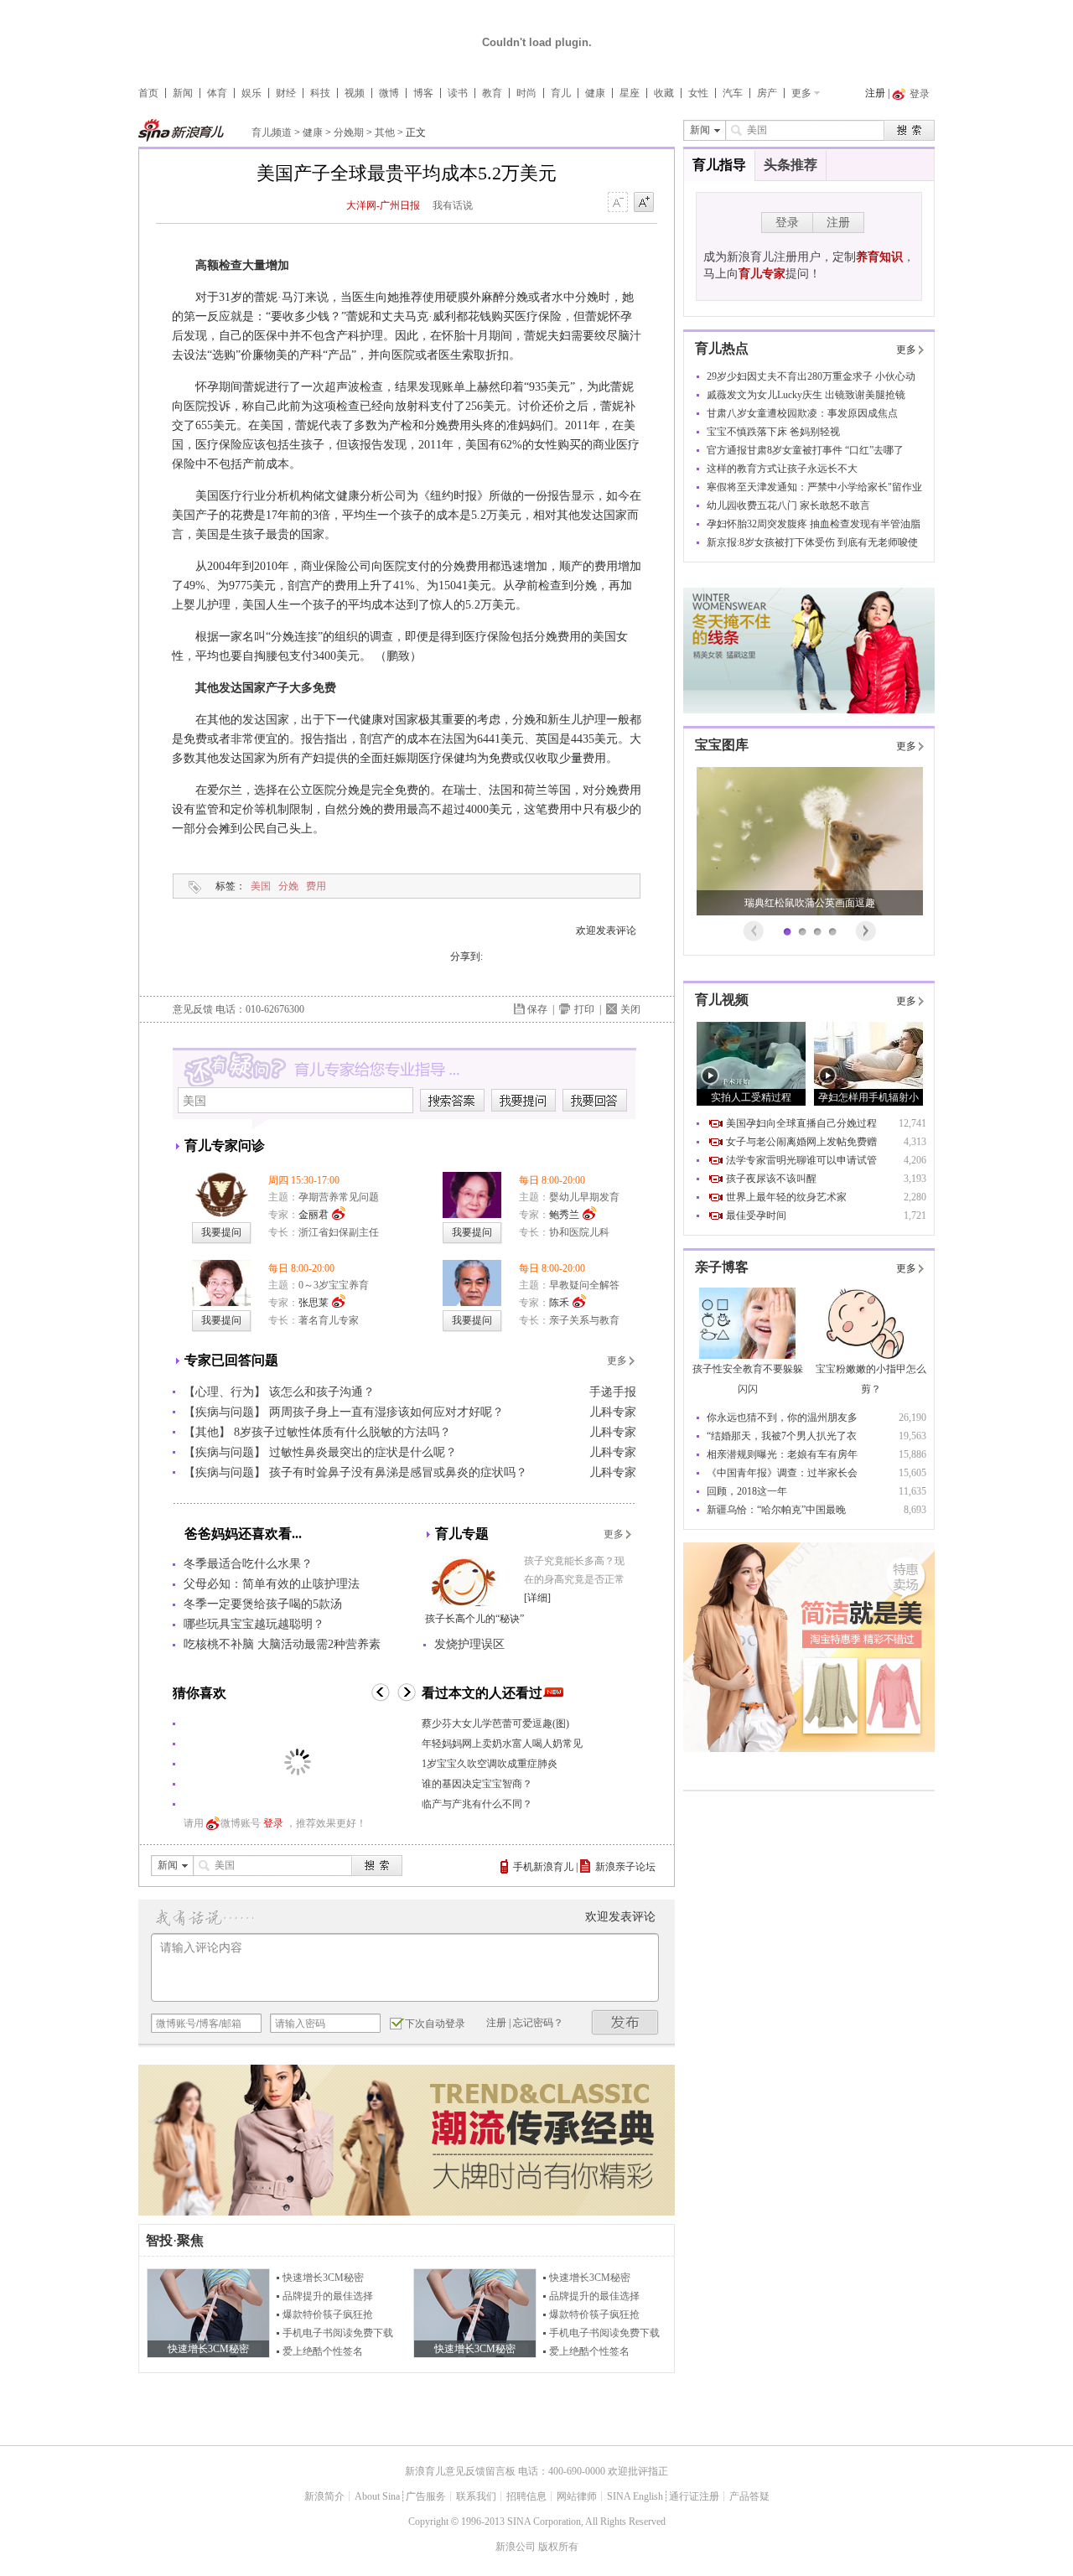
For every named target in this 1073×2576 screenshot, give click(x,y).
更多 (801, 93)
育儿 (561, 93)
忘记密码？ (538, 2023)
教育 (492, 93)
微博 (389, 93)
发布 (625, 2022)
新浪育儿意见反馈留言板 (460, 2471)
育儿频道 (272, 132)
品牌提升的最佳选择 (328, 2296)
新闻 (183, 93)
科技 (320, 93)
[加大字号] (644, 203)
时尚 (526, 93)
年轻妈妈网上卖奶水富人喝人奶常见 (502, 1744)
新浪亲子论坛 (625, 1867)
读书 (458, 93)
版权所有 (558, 2547)
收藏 (664, 93)
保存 (537, 1009)
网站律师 (577, 2496)
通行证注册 (694, 2496)
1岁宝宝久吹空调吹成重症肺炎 (490, 1764)
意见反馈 (193, 1009)
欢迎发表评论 (606, 930)
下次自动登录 (435, 2024)
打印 (584, 1009)
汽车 (733, 93)
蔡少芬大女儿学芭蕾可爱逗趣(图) (495, 1723)
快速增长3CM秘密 (323, 2278)
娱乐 (251, 93)
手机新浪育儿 (543, 1867)
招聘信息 (526, 2496)
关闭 (630, 1009)
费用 (316, 886)
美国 (261, 886)
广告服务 (426, 2496)
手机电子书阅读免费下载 (338, 2333)
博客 (423, 93)
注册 (875, 93)
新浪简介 (324, 2496)
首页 (148, 93)
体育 (217, 93)
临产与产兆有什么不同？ (477, 1804)
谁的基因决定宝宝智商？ (477, 1784)
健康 (595, 93)
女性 (698, 93)
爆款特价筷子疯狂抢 (328, 2314)
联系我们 (476, 2496)
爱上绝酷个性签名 (323, 2351)
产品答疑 (749, 2496)
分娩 (288, 886)
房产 (767, 93)
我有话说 (453, 205)
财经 (286, 93)
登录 (273, 1823)
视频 (355, 93)
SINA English (635, 2496)
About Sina (377, 2496)
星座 (630, 93)
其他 (385, 132)
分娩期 (349, 132)
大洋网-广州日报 (383, 205)
